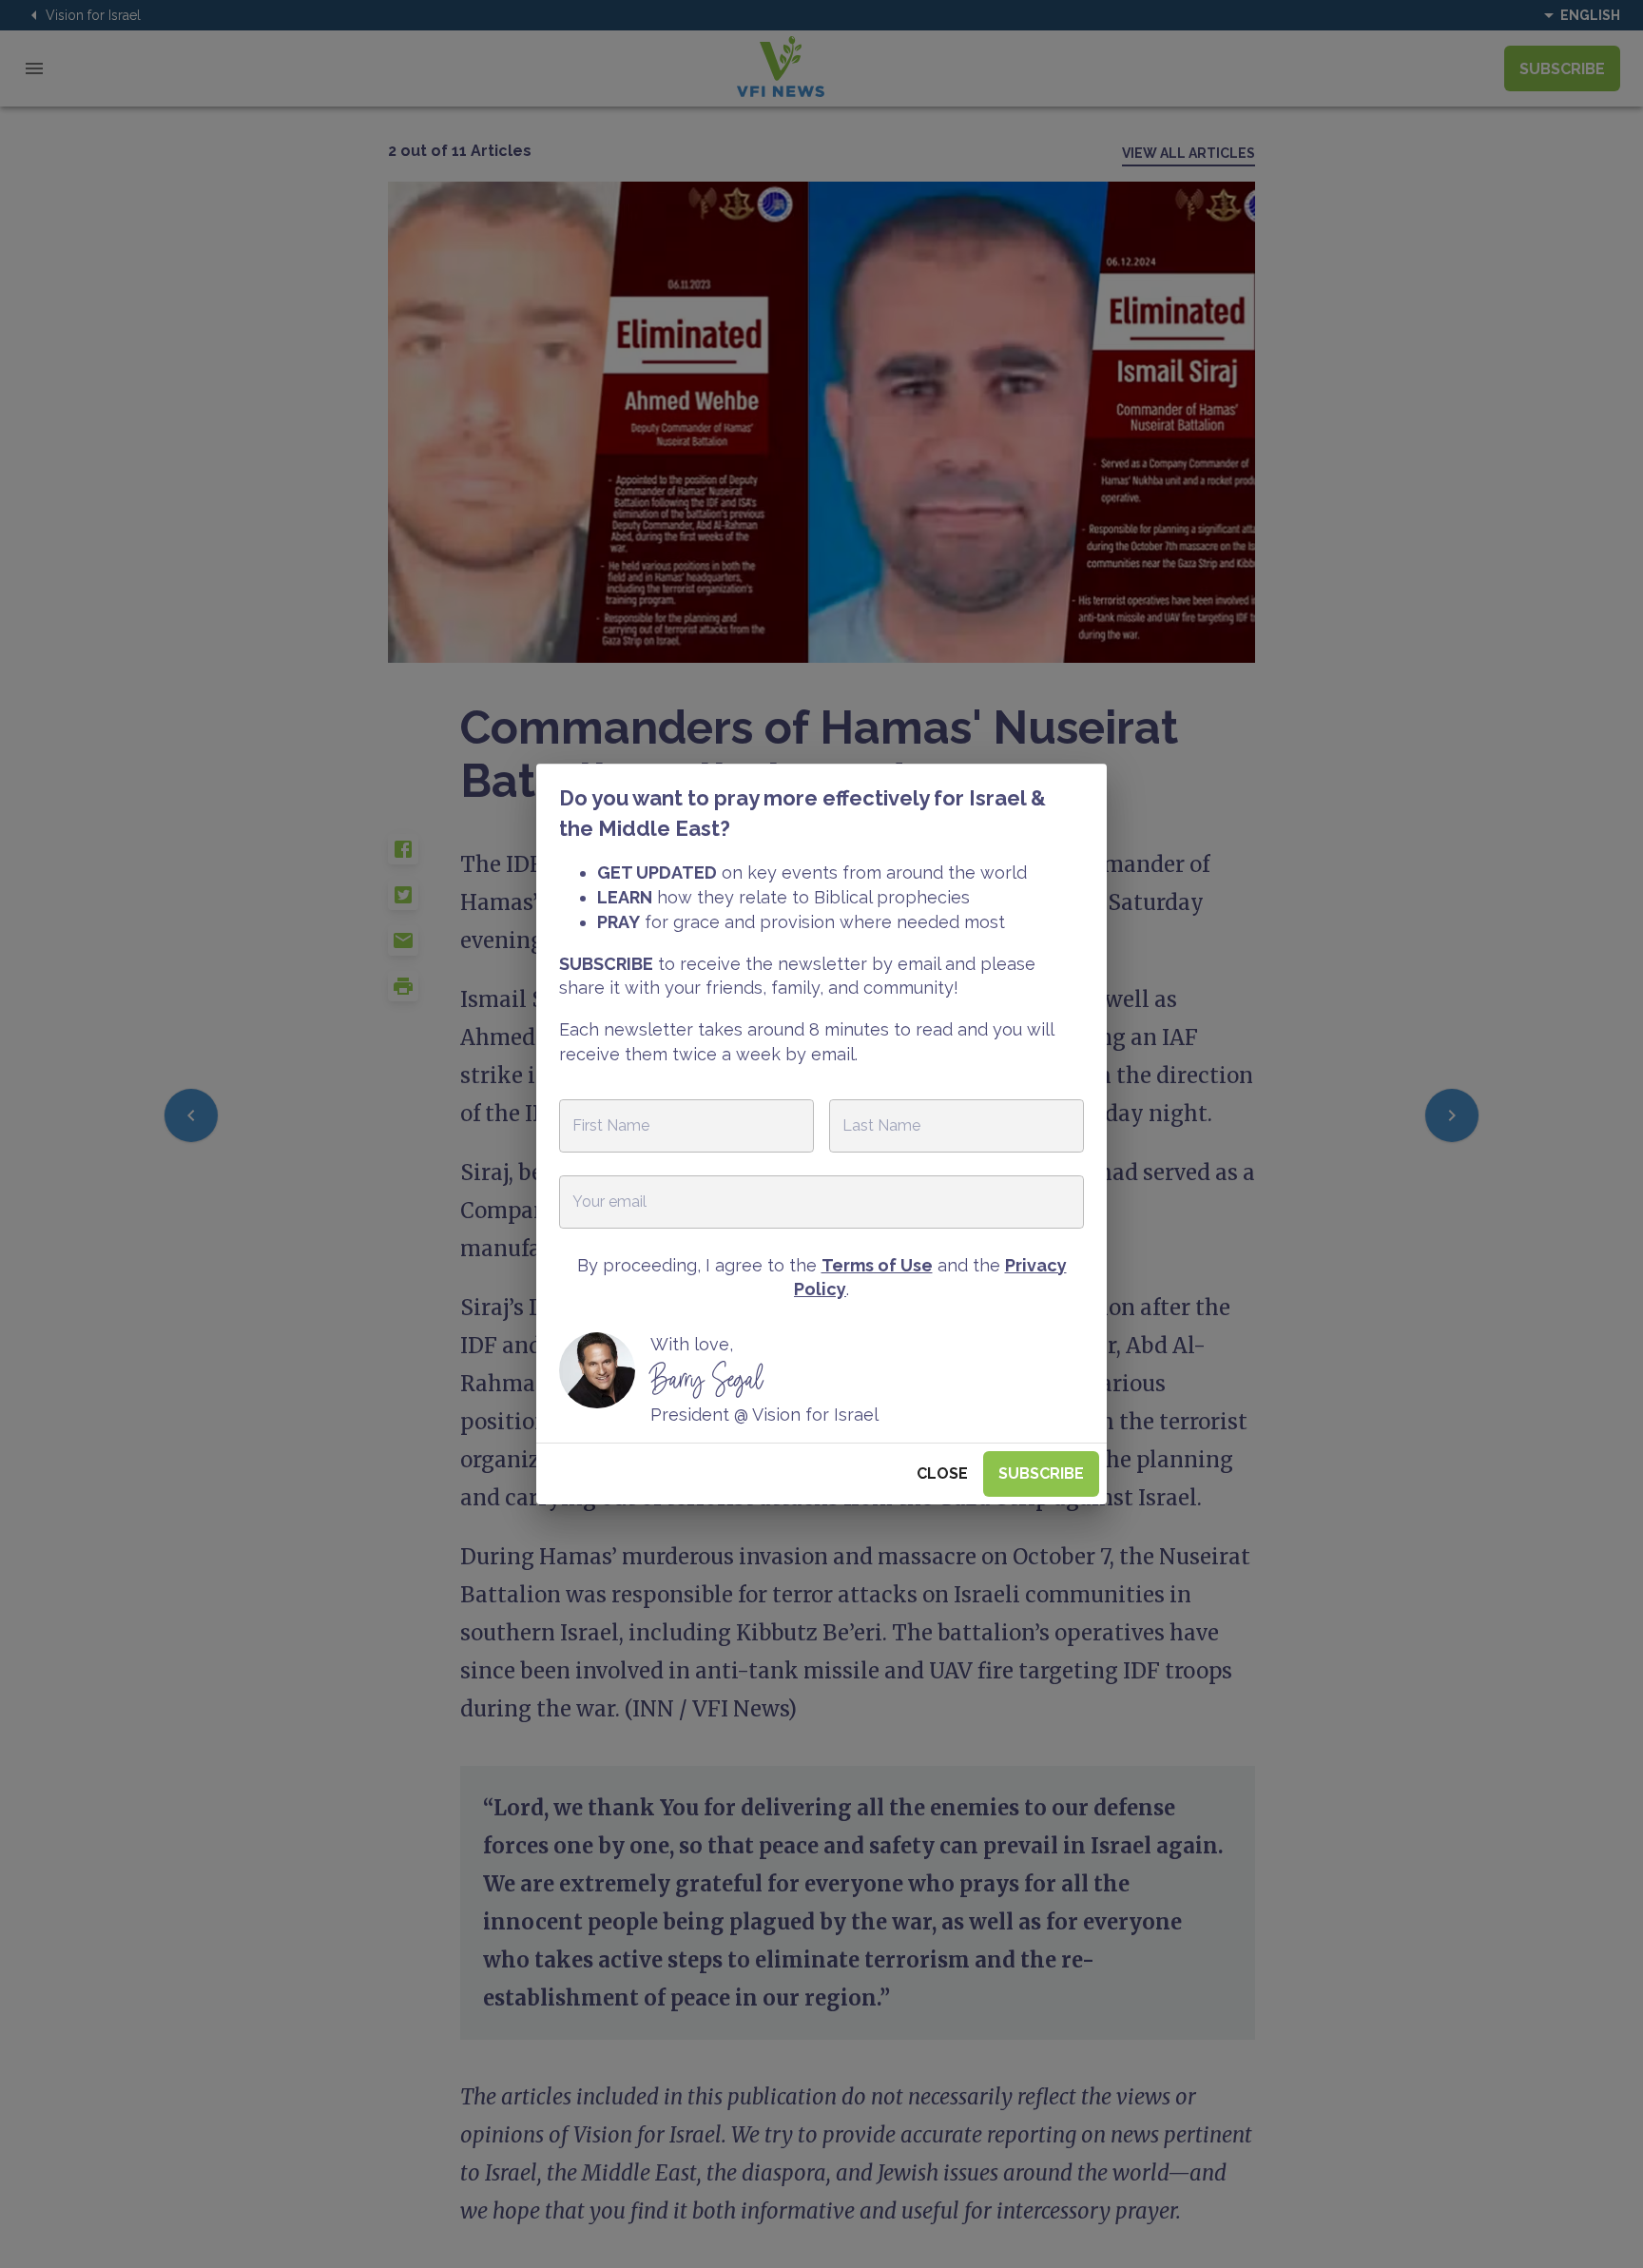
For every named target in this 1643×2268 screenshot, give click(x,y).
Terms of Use (877, 1265)
